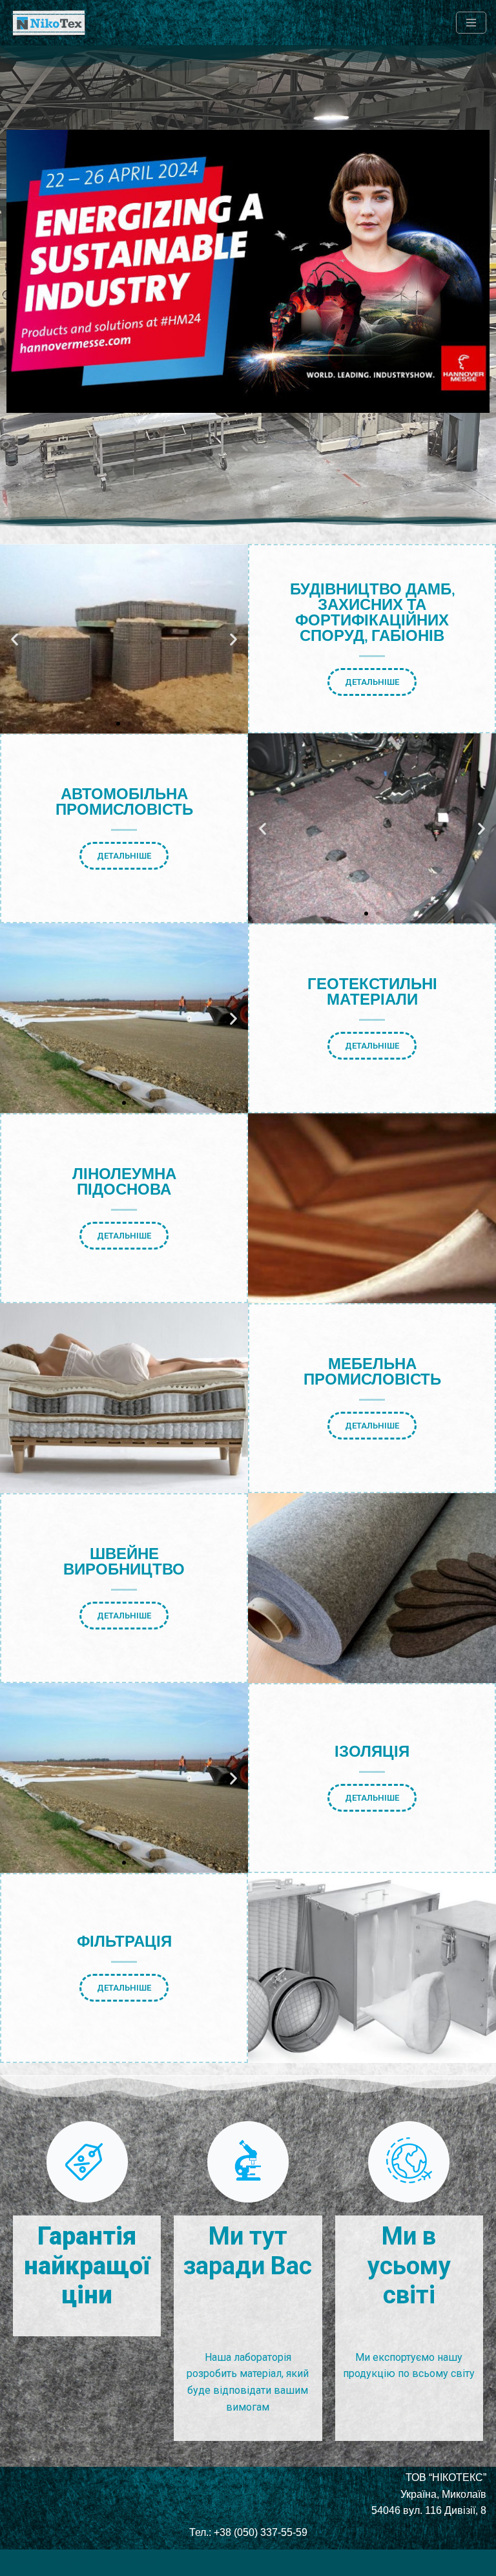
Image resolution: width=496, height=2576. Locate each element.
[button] (15, 639)
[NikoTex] (48, 23)
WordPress (131, 2563)
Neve (22, 2563)
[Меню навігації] (471, 23)
